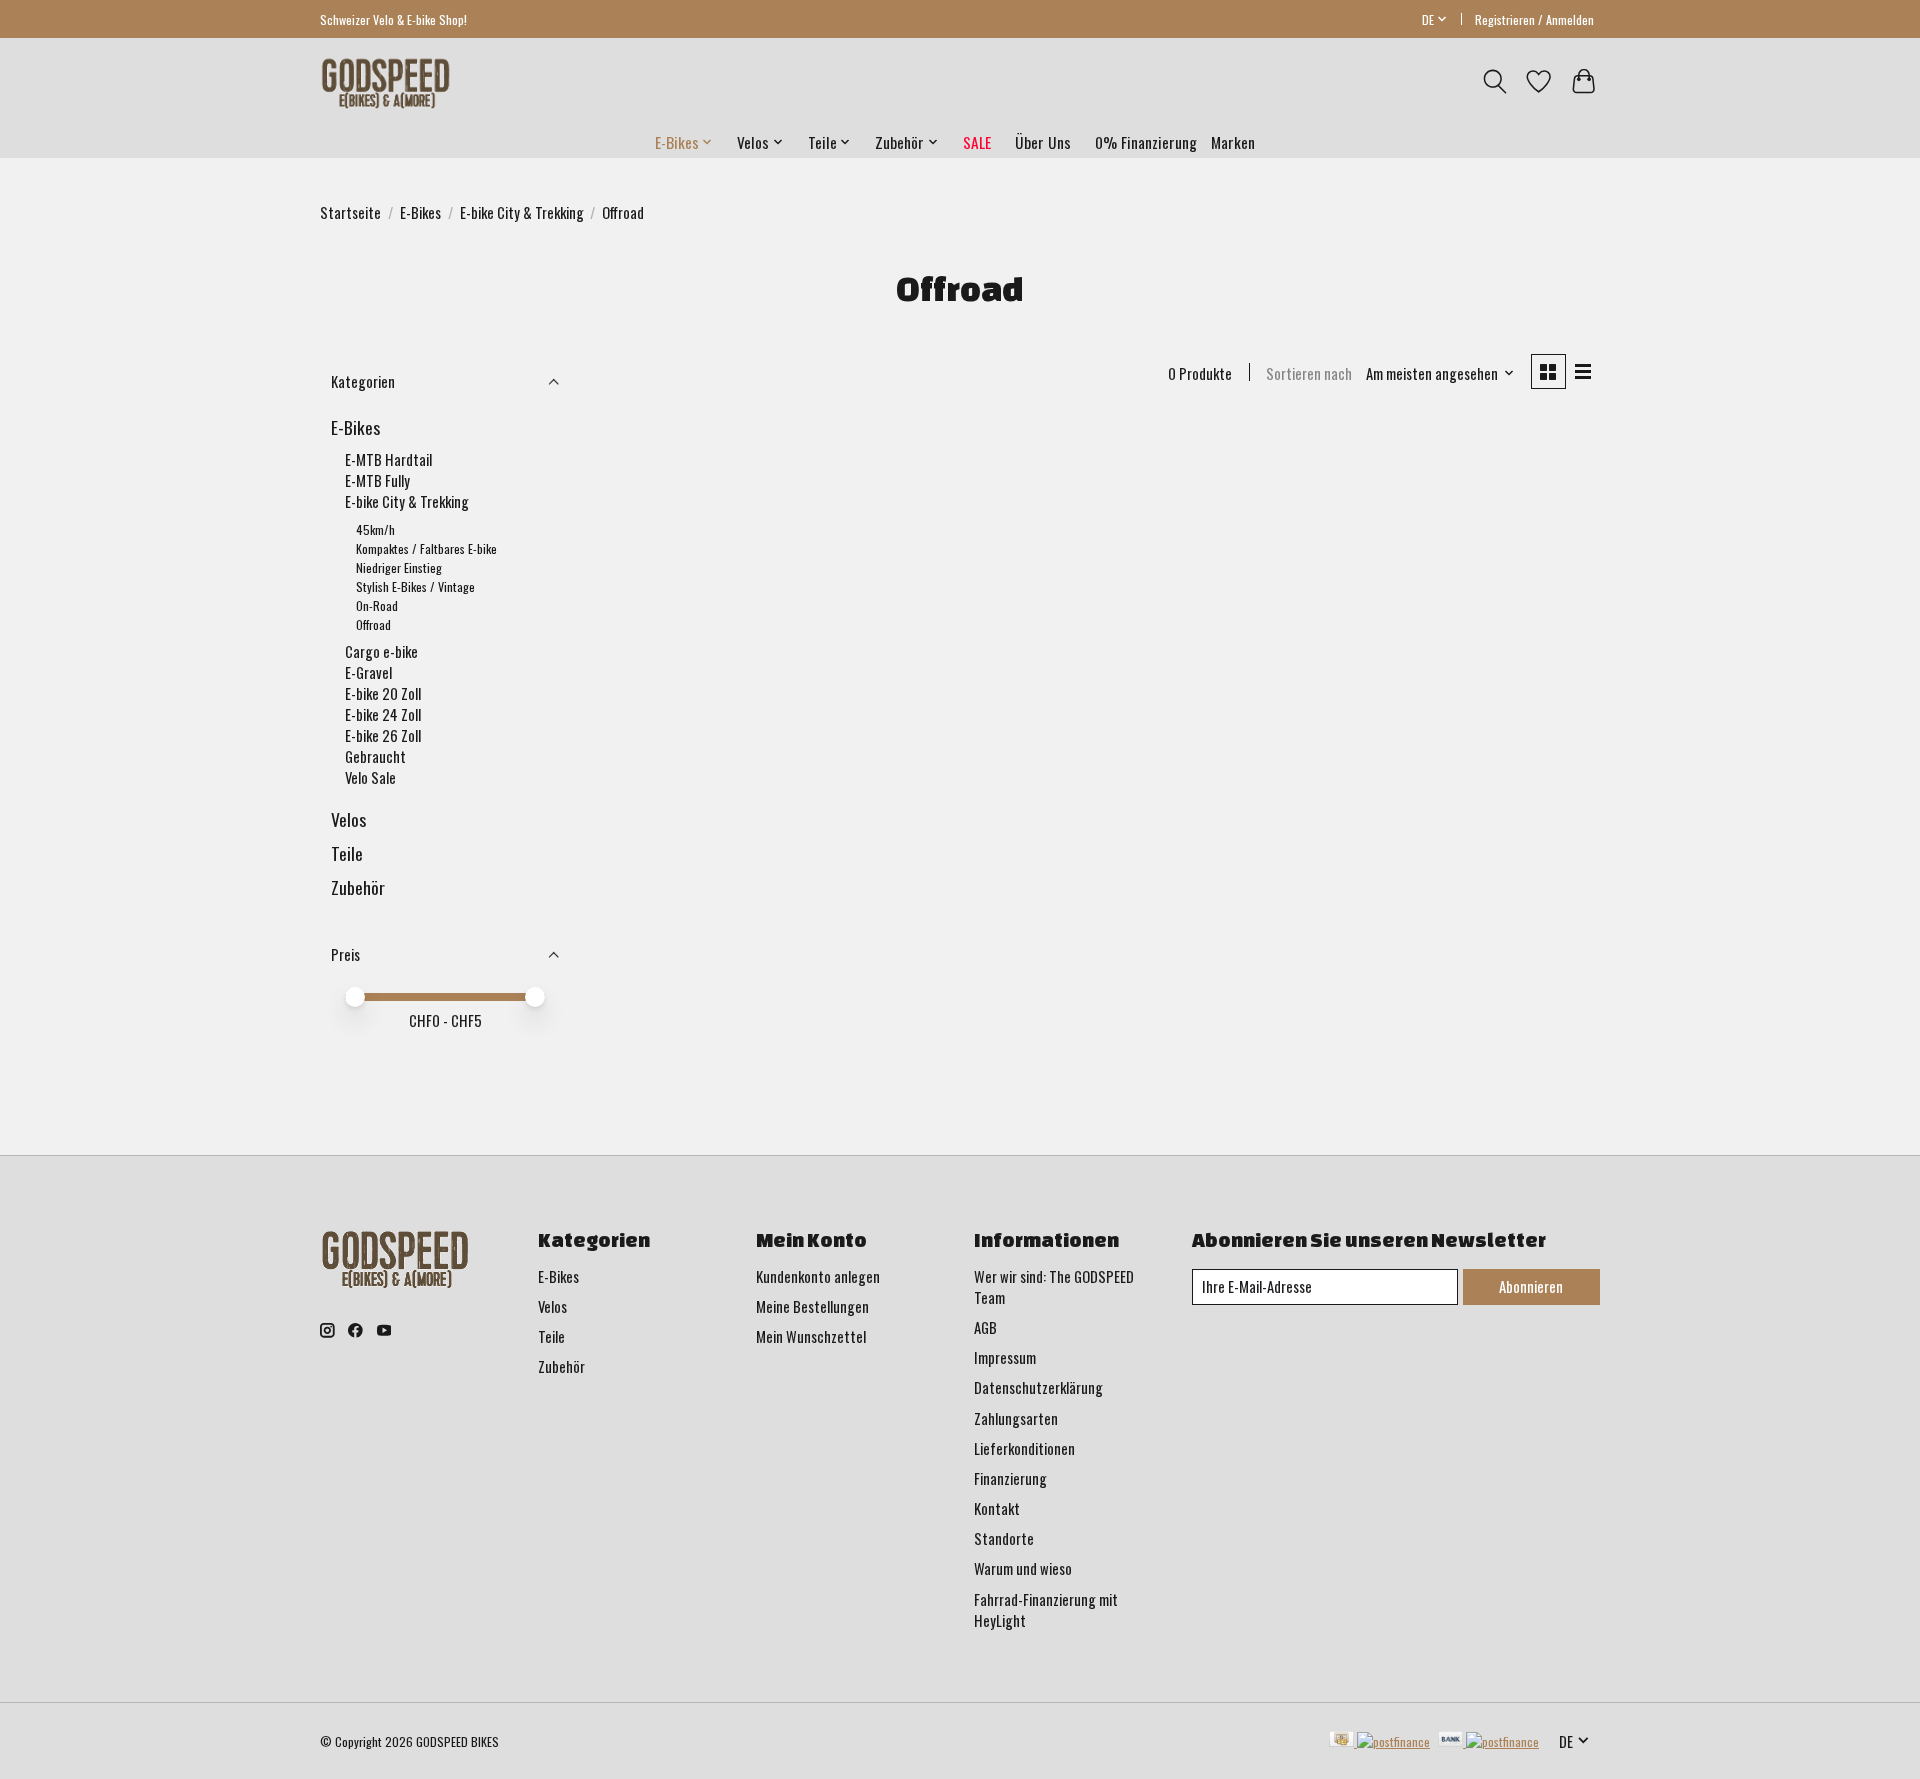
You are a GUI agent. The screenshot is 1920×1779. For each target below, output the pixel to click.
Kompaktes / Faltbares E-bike (426, 548)
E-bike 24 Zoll (383, 714)
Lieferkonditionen (1024, 1448)
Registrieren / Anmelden (1534, 19)
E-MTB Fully (377, 480)
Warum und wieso (1023, 1568)
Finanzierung (1010, 1478)
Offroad (373, 624)
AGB (985, 1327)
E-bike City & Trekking (522, 212)
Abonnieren (1531, 1286)
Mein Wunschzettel (811, 1336)
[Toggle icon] (1494, 81)
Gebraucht (375, 756)
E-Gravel (368, 672)
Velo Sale (370, 777)
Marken (1233, 142)
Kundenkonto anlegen (818, 1276)
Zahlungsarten (1016, 1418)
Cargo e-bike (381, 651)
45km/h (375, 529)
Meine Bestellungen (812, 1306)
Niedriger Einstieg (399, 567)
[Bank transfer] (1489, 1741)
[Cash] (1379, 1741)
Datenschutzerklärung (1038, 1387)
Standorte (1004, 1538)
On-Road (377, 605)
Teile (347, 853)
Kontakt (997, 1508)
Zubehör (358, 887)
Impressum (1005, 1357)
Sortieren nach (1309, 373)
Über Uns (1043, 142)
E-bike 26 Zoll (383, 735)
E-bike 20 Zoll (383, 693)
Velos (348, 819)
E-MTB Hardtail (388, 459)
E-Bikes (420, 212)
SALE (977, 142)
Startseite (350, 212)
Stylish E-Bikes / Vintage (415, 586)
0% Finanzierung (1146, 142)
